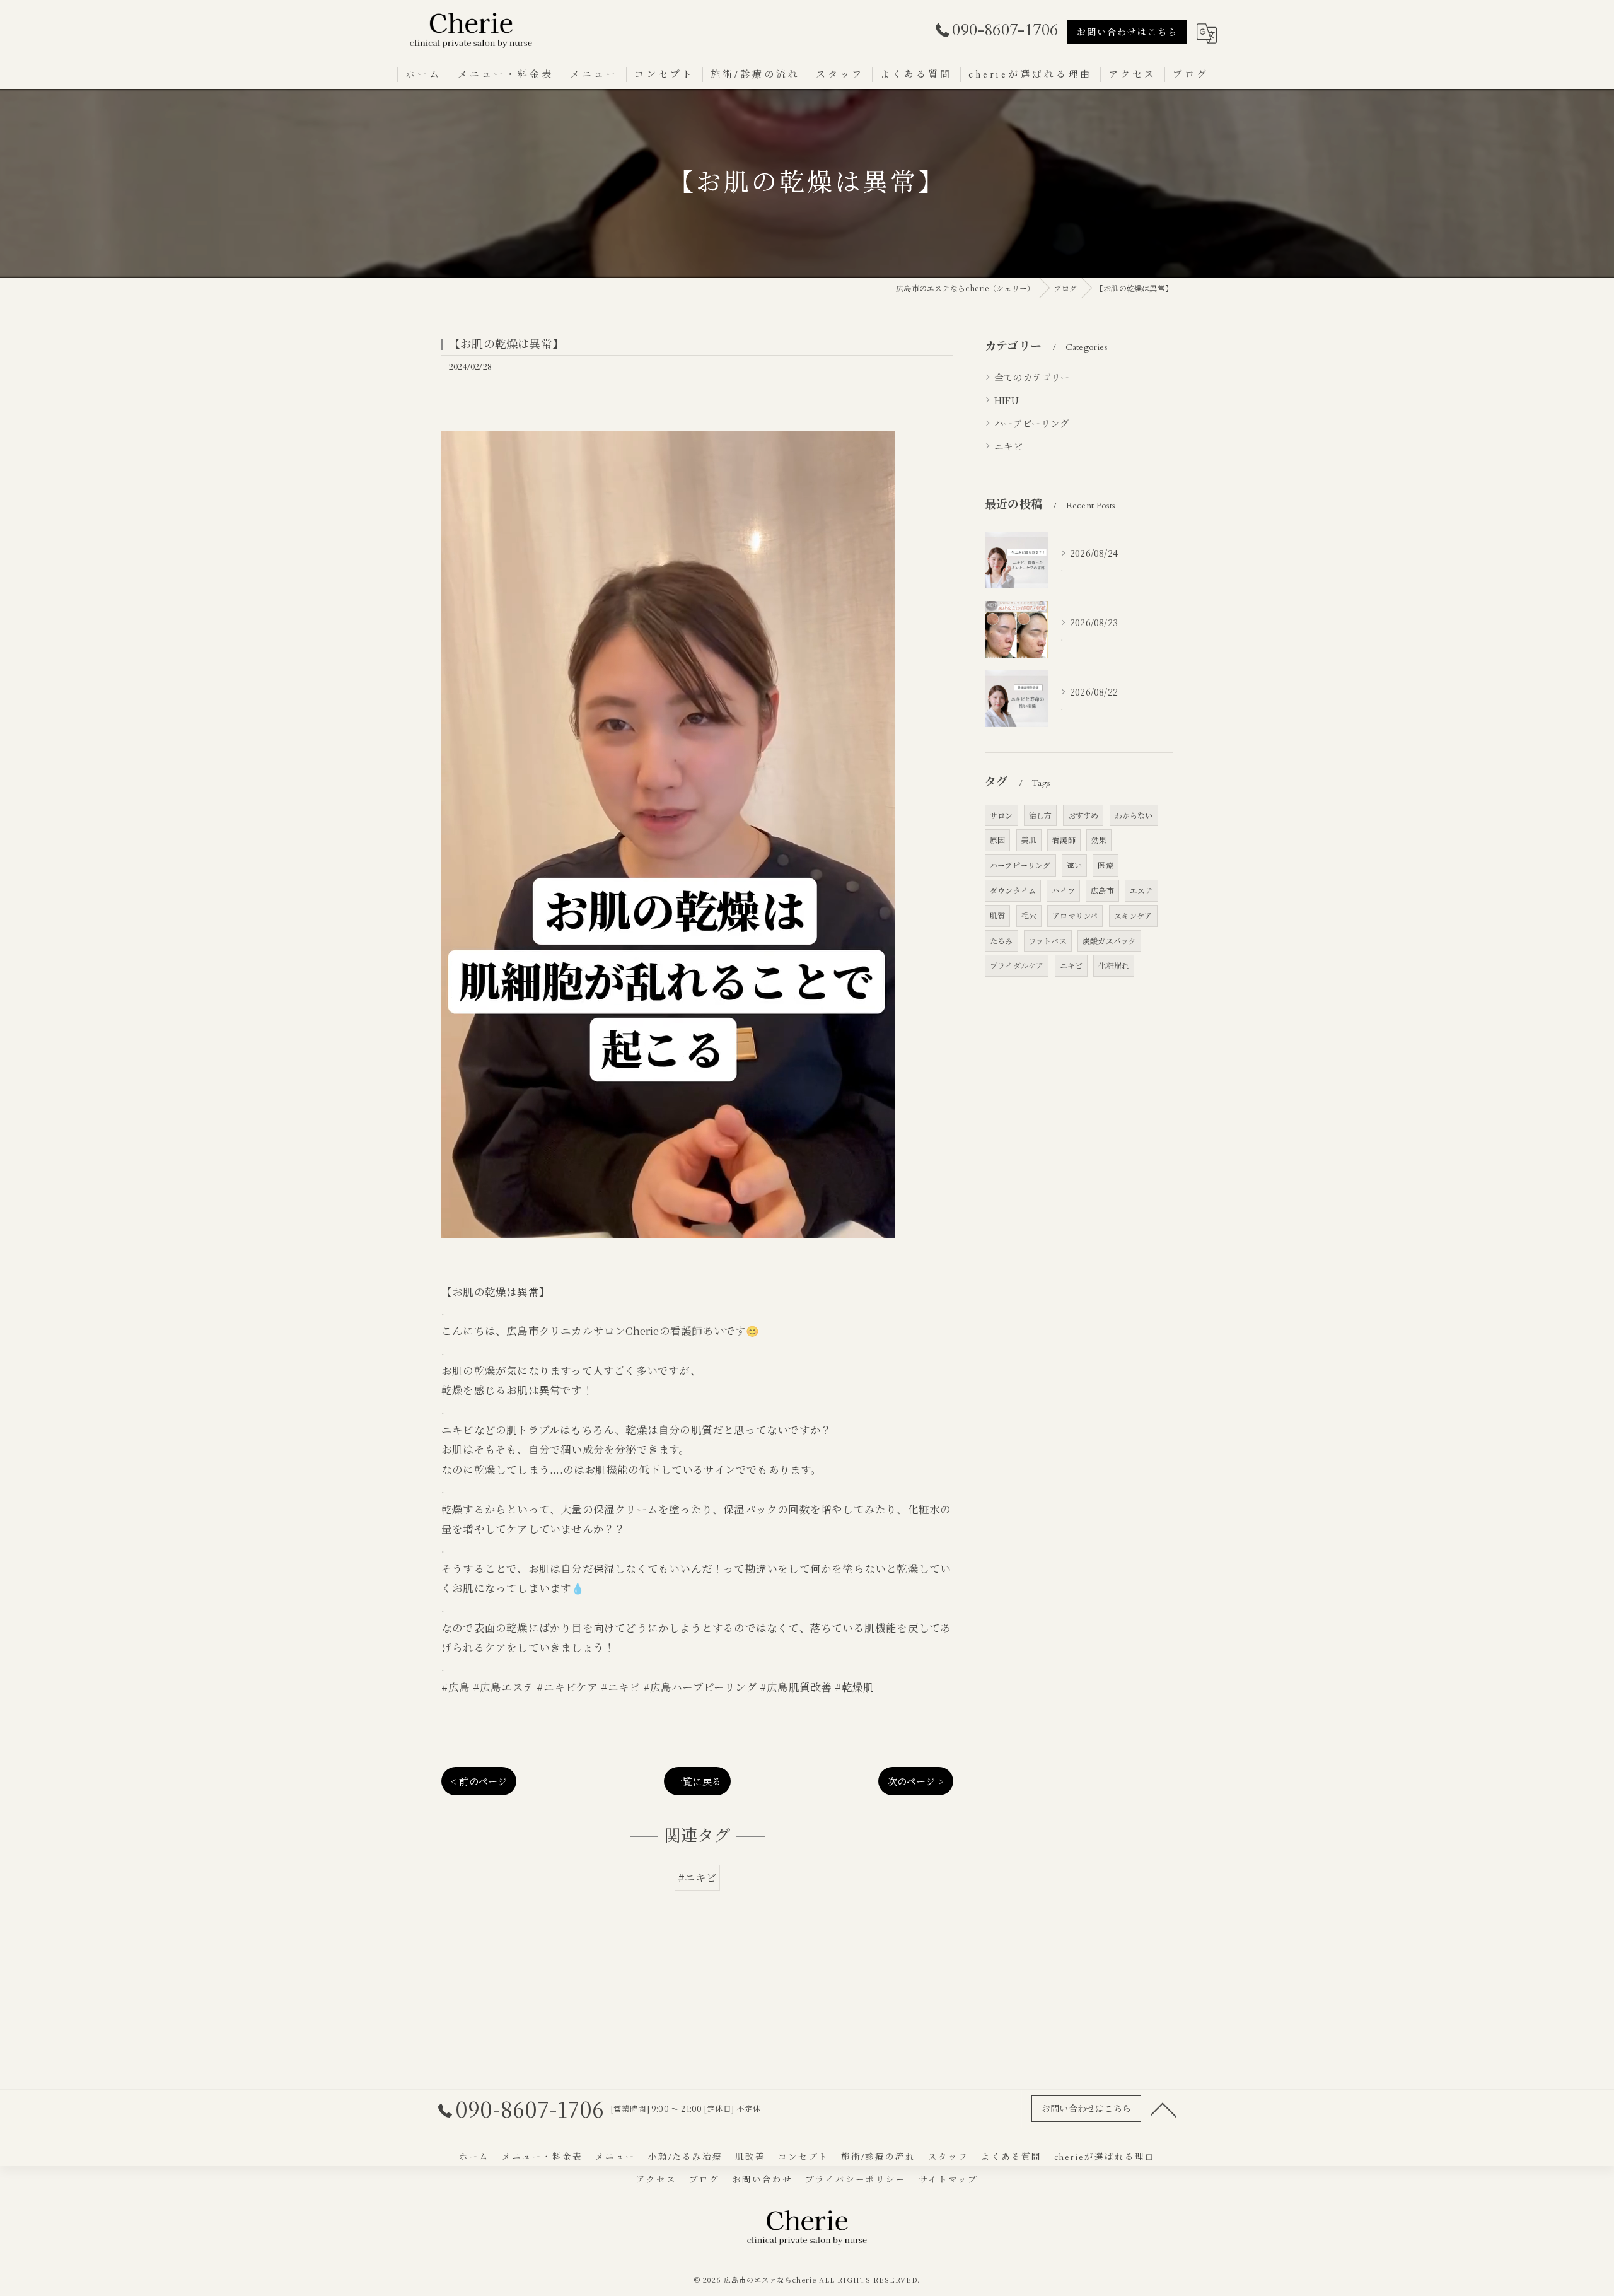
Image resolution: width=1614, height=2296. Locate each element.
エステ (1141, 890)
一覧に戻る (697, 1781)
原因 (997, 840)
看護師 (1064, 840)
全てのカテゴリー (1032, 377)
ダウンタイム (1013, 890)
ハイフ (1063, 890)
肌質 (997, 915)
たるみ (1001, 941)
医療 (1105, 865)
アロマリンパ (1075, 915)
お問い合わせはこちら (1127, 32)
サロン (1001, 815)
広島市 (1102, 890)
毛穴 (1029, 915)
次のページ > (916, 1781)
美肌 (1029, 840)
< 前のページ (479, 1781)
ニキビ (1009, 446)
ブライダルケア (1017, 965)
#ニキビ (698, 1877)
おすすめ (1083, 815)
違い (1074, 865)
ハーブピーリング (1032, 423)
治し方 (1041, 815)
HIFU (1007, 400)
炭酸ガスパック (1109, 941)
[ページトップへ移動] (1163, 2109)
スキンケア (1133, 915)
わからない (1134, 815)
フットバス (1048, 941)
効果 (1099, 840)
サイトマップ (948, 2180)
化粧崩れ (1114, 965)
